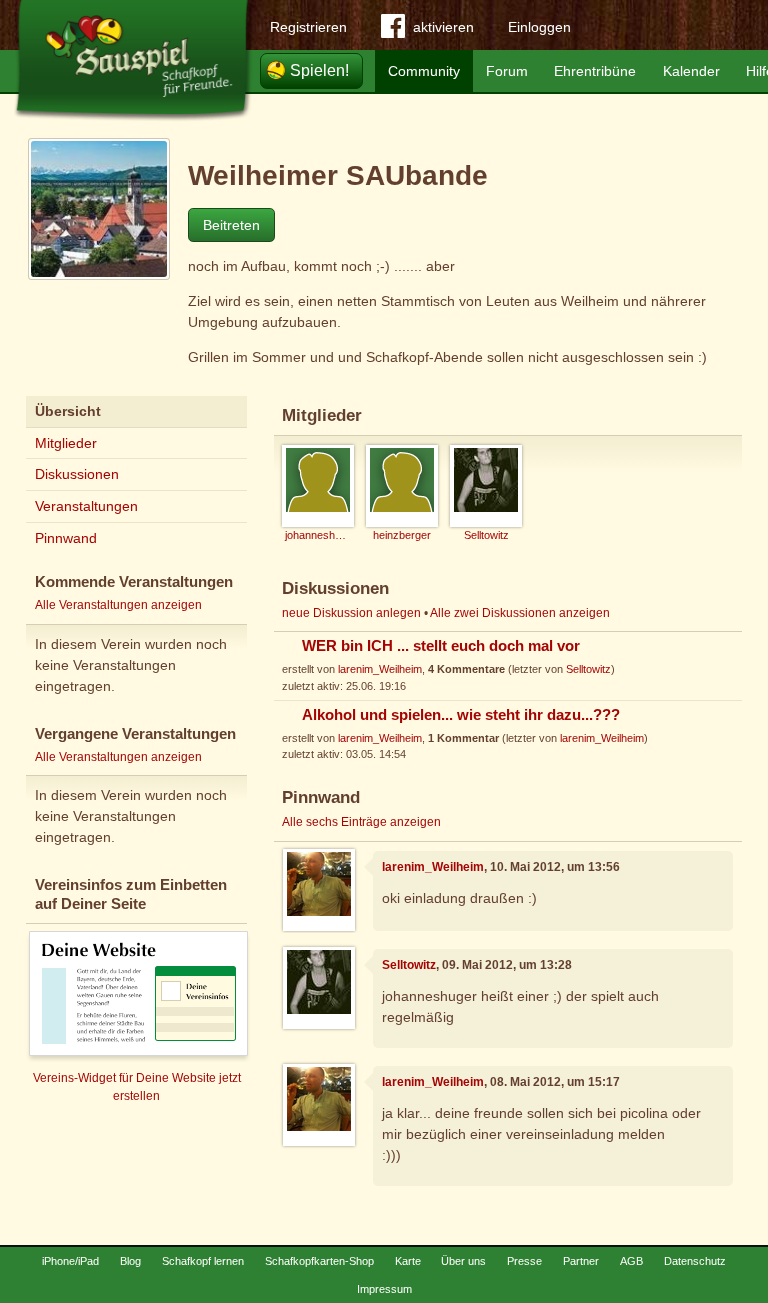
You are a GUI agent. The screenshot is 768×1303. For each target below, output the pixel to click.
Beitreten (231, 225)
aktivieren (443, 27)
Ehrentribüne (595, 71)
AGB (631, 1261)
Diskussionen (77, 474)
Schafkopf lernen (203, 1261)
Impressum (384, 1289)
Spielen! (319, 70)
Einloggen (539, 27)
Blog (130, 1261)
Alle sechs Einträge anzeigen (361, 822)
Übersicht (68, 411)
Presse (524, 1261)
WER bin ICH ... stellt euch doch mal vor (441, 646)
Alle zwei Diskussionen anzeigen (520, 613)
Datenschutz (695, 1261)
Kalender (691, 71)
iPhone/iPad (70, 1261)
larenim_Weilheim (380, 669)
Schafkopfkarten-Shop (319, 1261)
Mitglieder (66, 443)
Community (424, 71)
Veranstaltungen (86, 506)
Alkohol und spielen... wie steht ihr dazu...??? (461, 715)
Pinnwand (66, 538)
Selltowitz (588, 669)
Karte (408, 1261)
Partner (581, 1261)
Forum (507, 71)
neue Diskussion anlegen (351, 613)
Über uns (463, 1261)
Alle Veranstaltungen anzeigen (118, 605)
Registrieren (308, 27)
